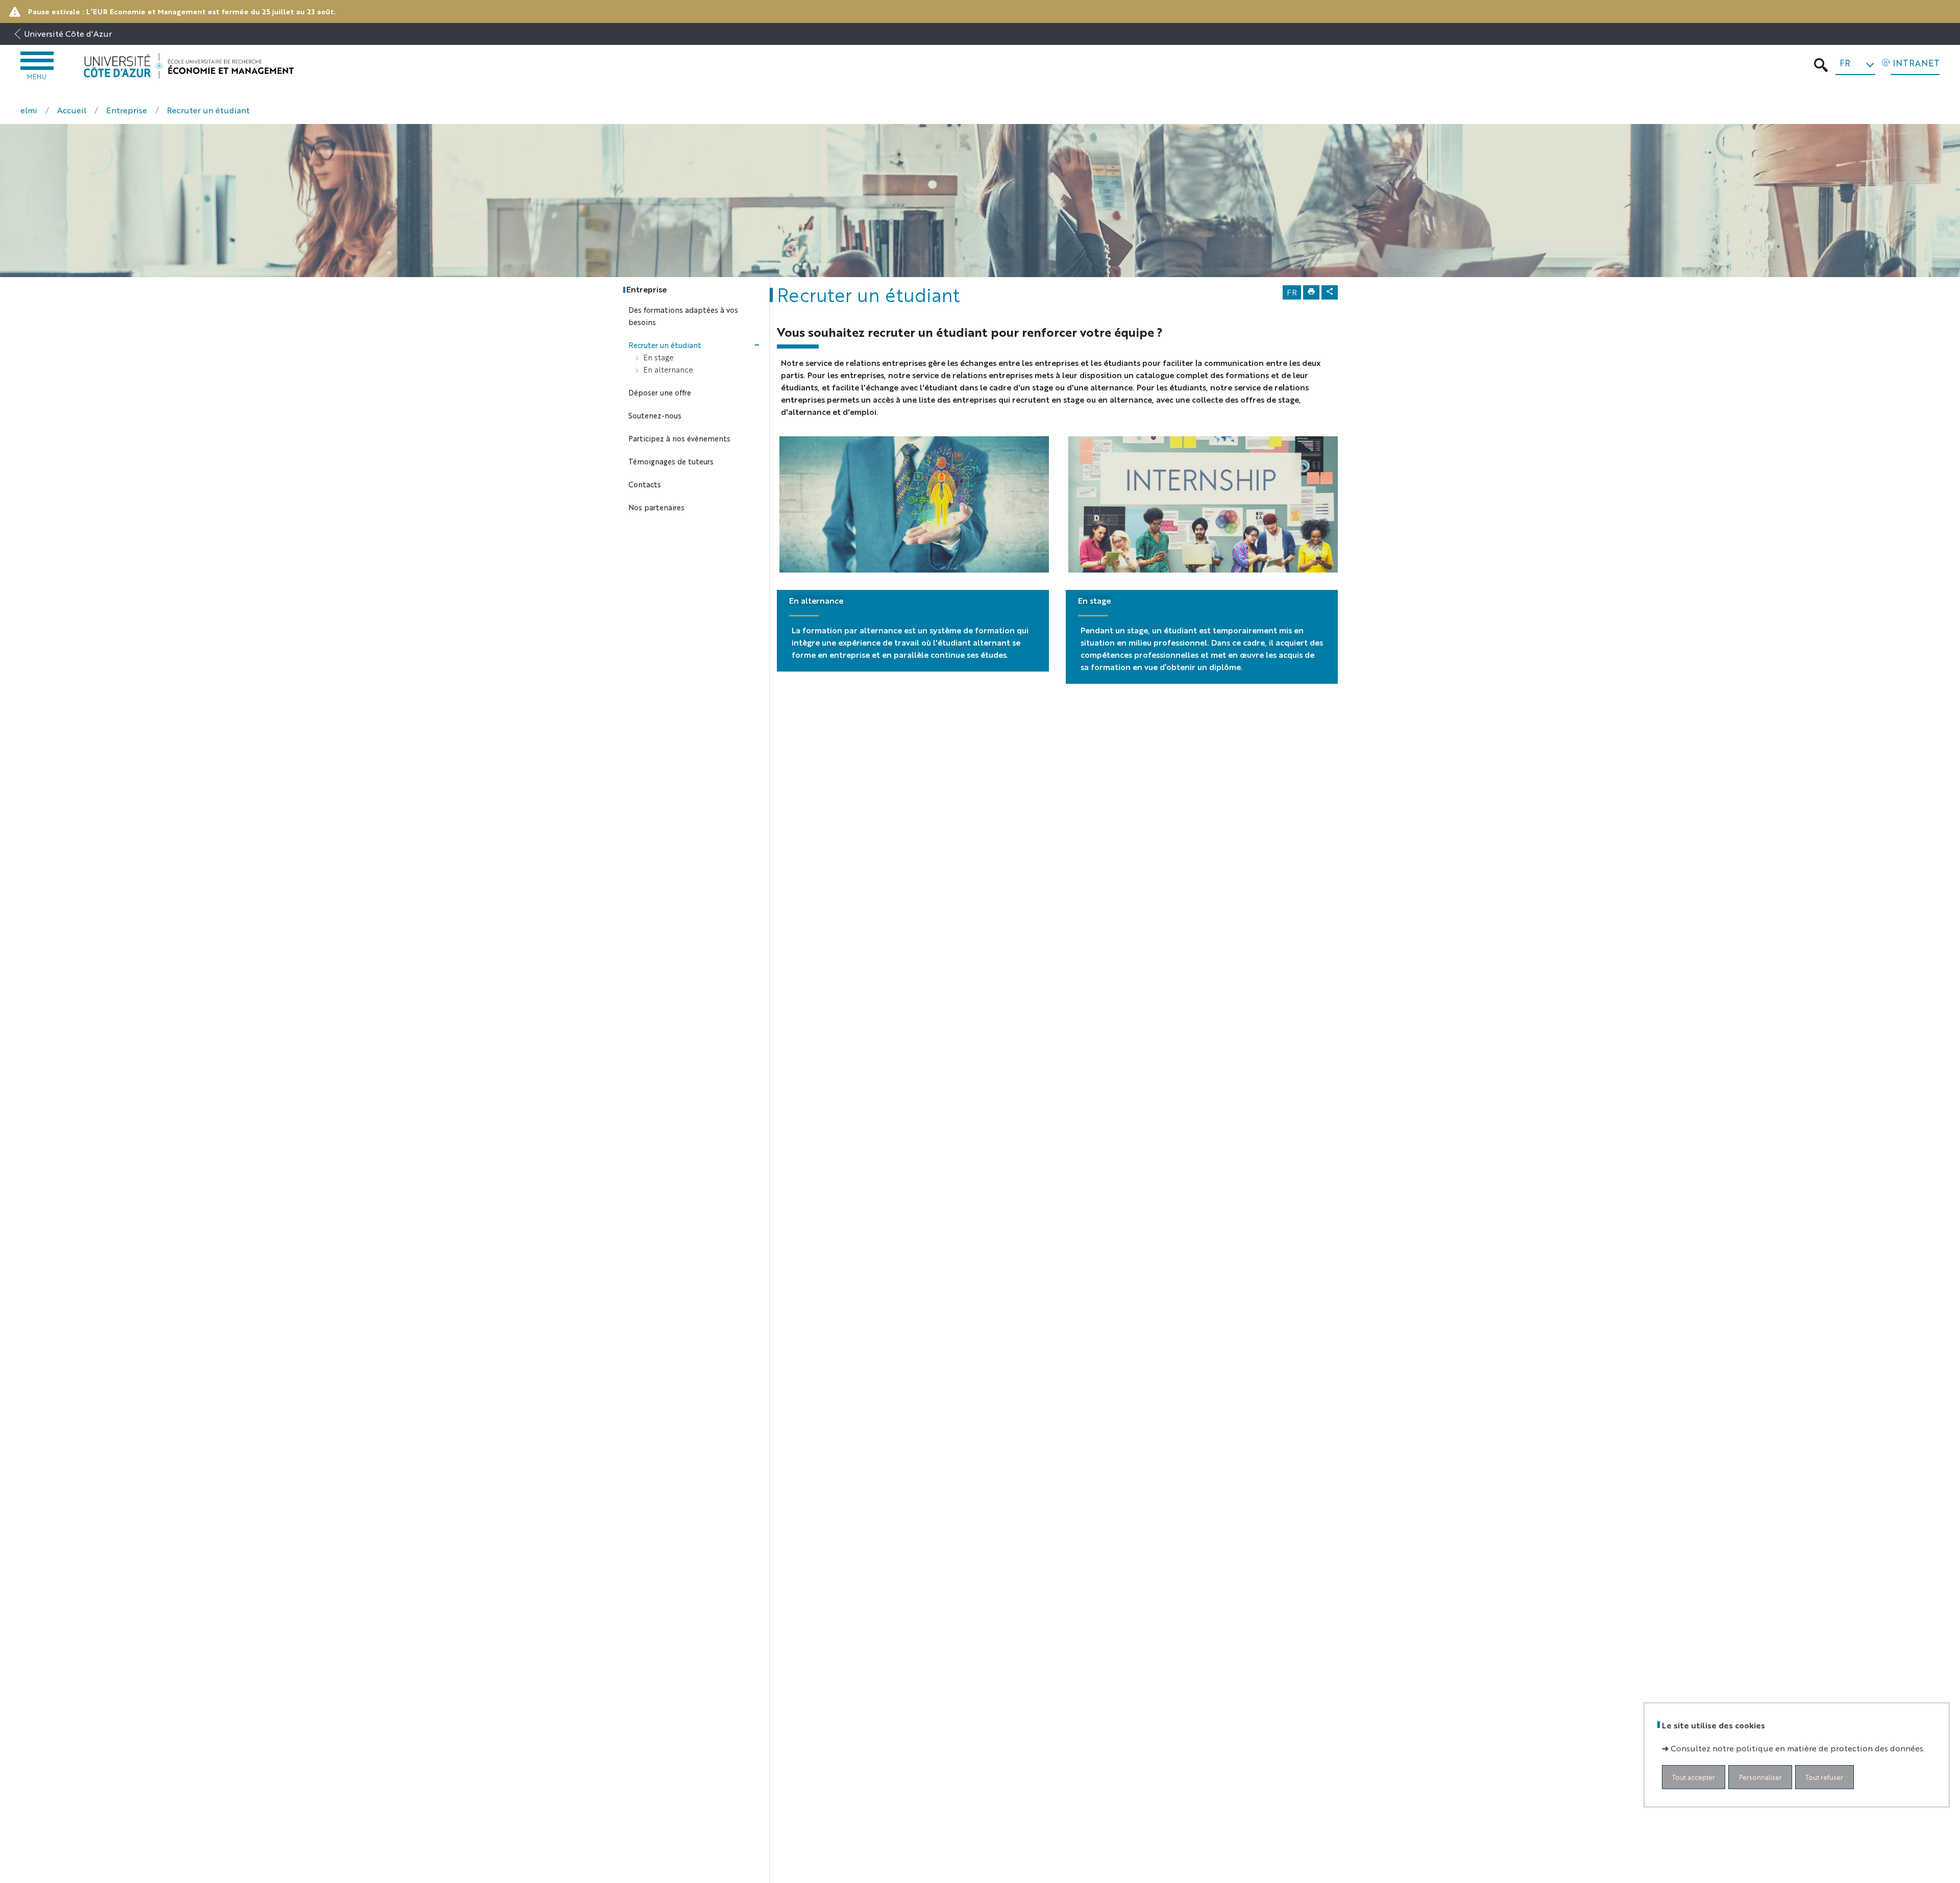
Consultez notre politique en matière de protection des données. (1798, 1749)
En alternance (816, 600)
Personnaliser (1760, 1778)
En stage (1094, 600)
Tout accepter (1694, 1778)
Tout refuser (1824, 1778)
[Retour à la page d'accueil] (189, 66)
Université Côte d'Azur (68, 33)
